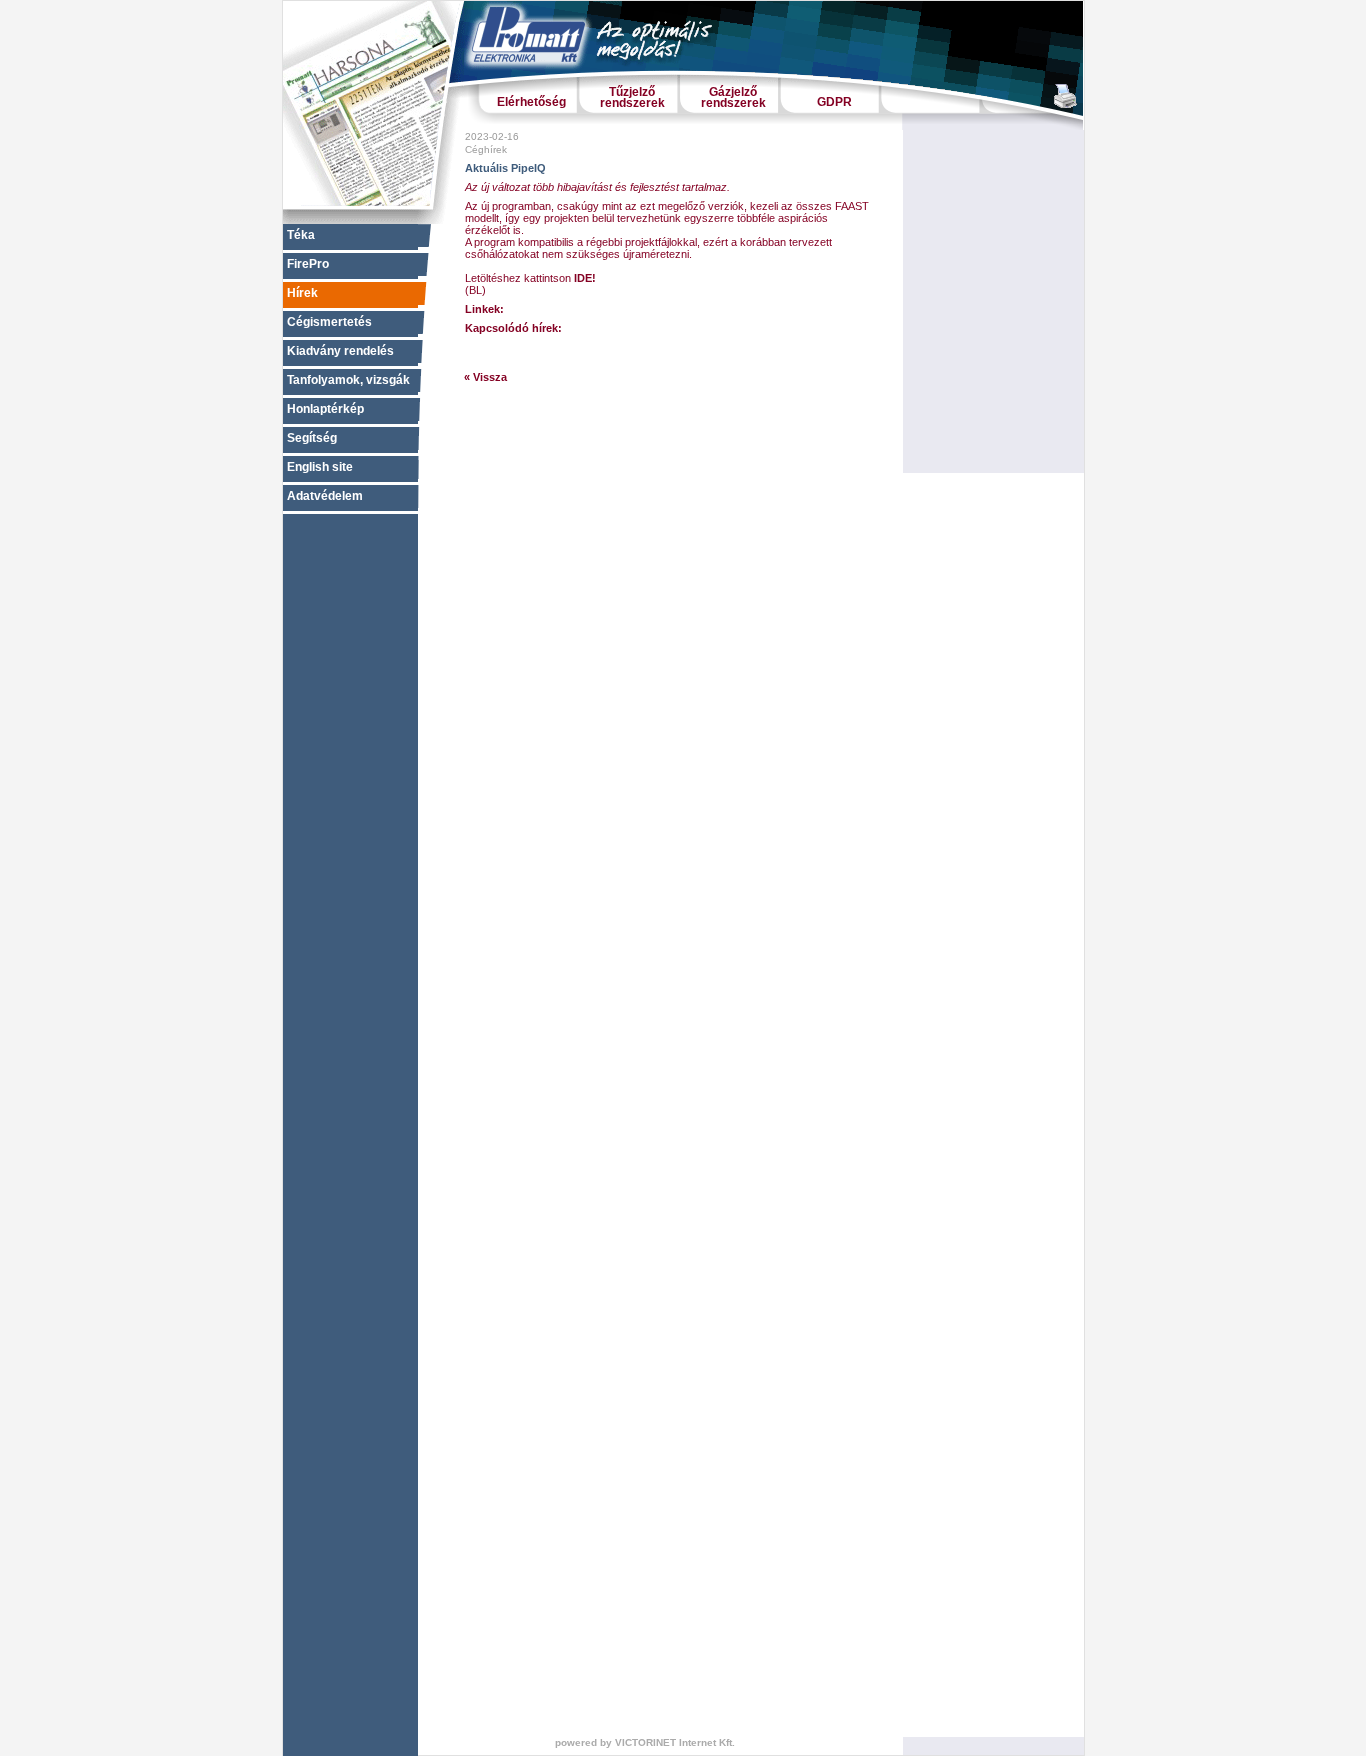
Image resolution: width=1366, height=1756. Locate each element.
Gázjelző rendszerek (733, 97)
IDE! (585, 278)
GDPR (834, 102)
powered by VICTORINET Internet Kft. (645, 1742)
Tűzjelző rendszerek (632, 97)
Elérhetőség (531, 102)
